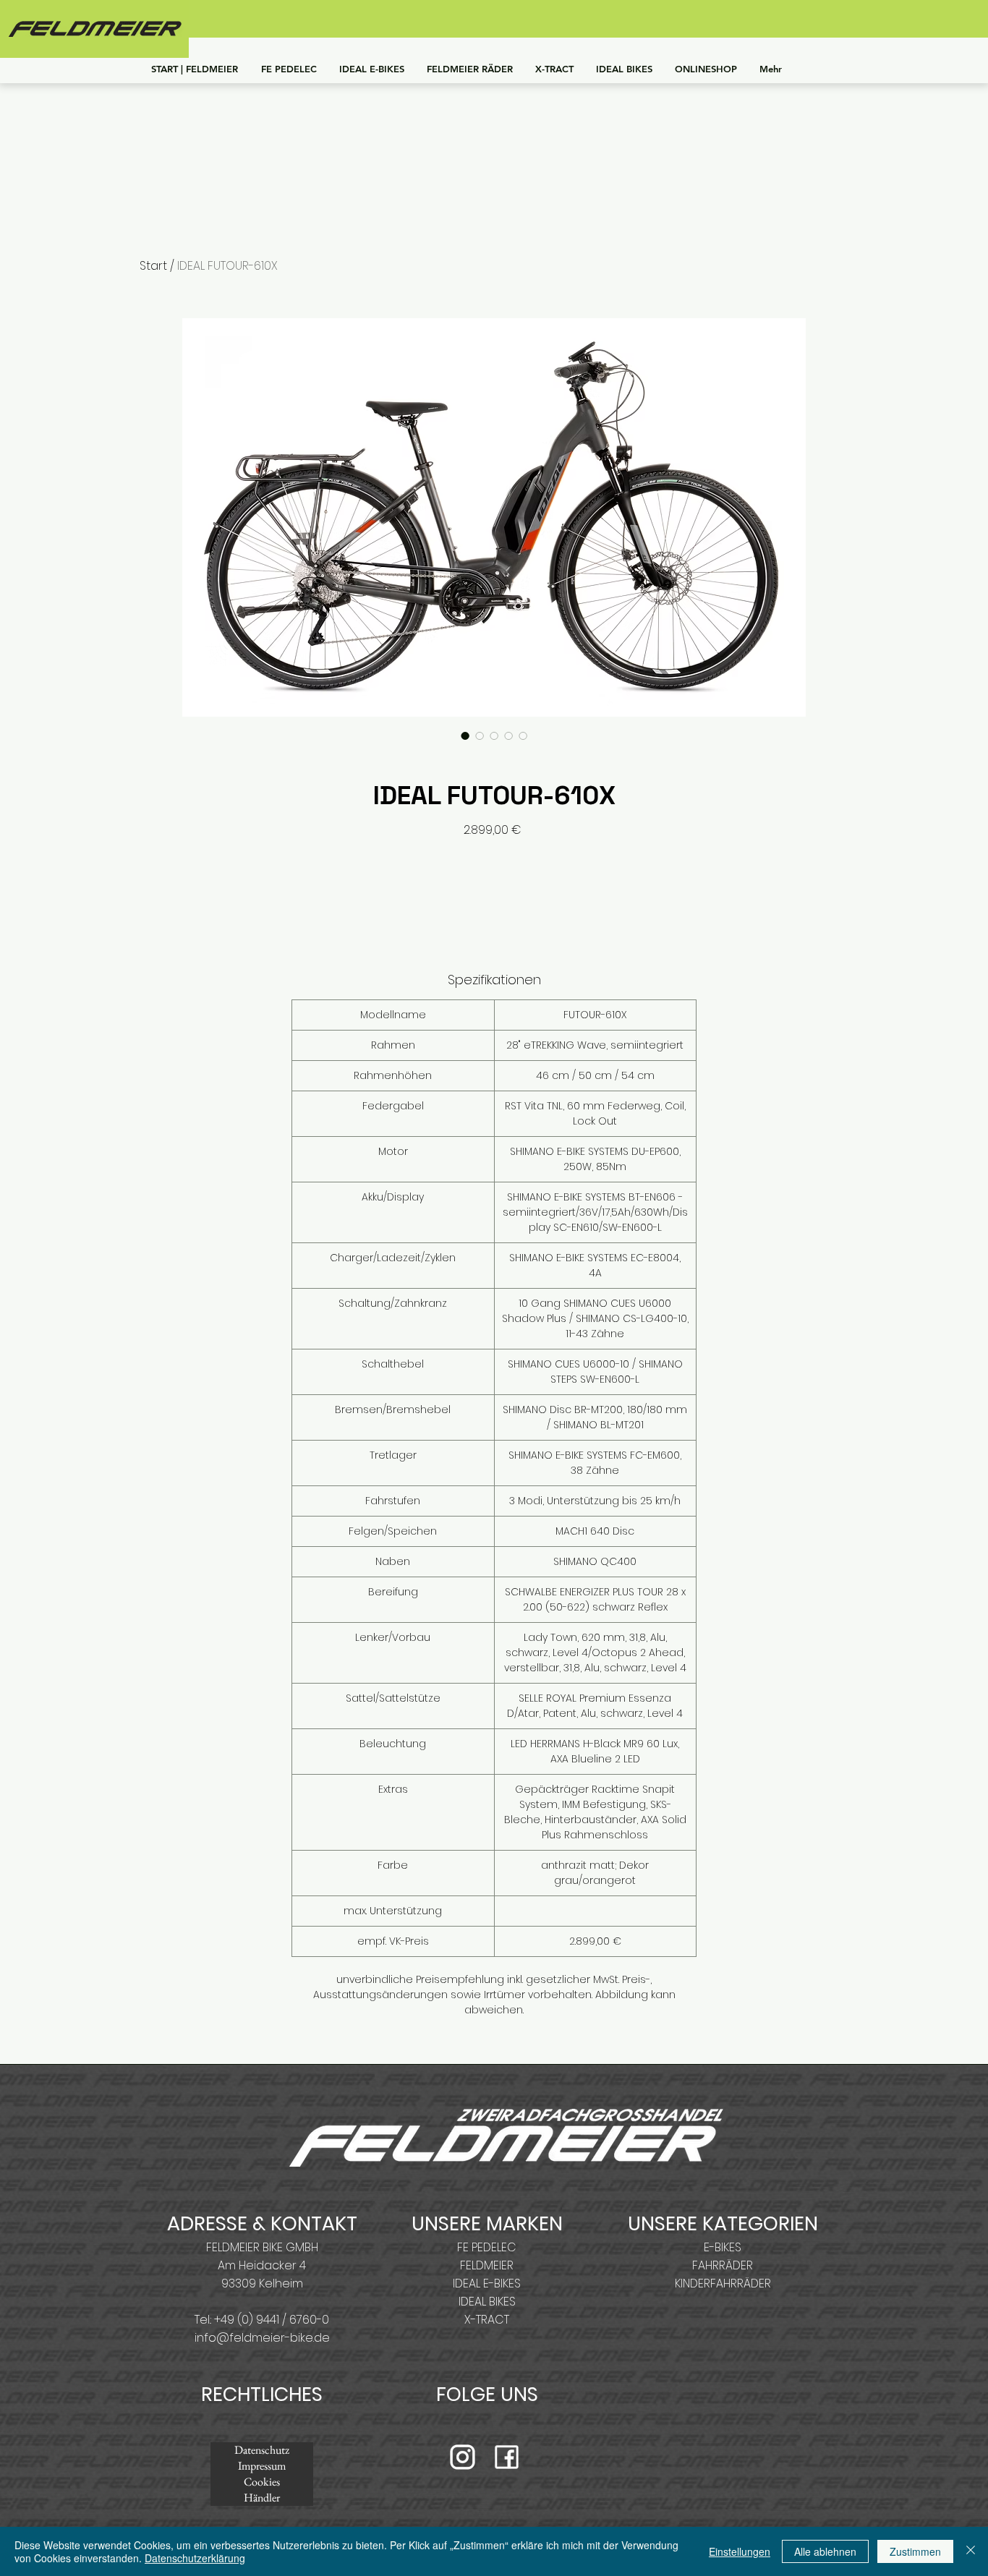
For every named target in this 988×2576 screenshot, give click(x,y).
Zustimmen (915, 2551)
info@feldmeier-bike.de (262, 2338)
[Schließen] (971, 2551)
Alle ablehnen (825, 2551)
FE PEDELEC (487, 2247)
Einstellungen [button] (740, 2551)
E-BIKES (723, 2247)
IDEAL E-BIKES (487, 2283)
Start (153, 266)
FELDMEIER (487, 2265)
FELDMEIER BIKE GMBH (262, 2247)
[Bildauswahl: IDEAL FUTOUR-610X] (465, 735)
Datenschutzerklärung (195, 2558)
